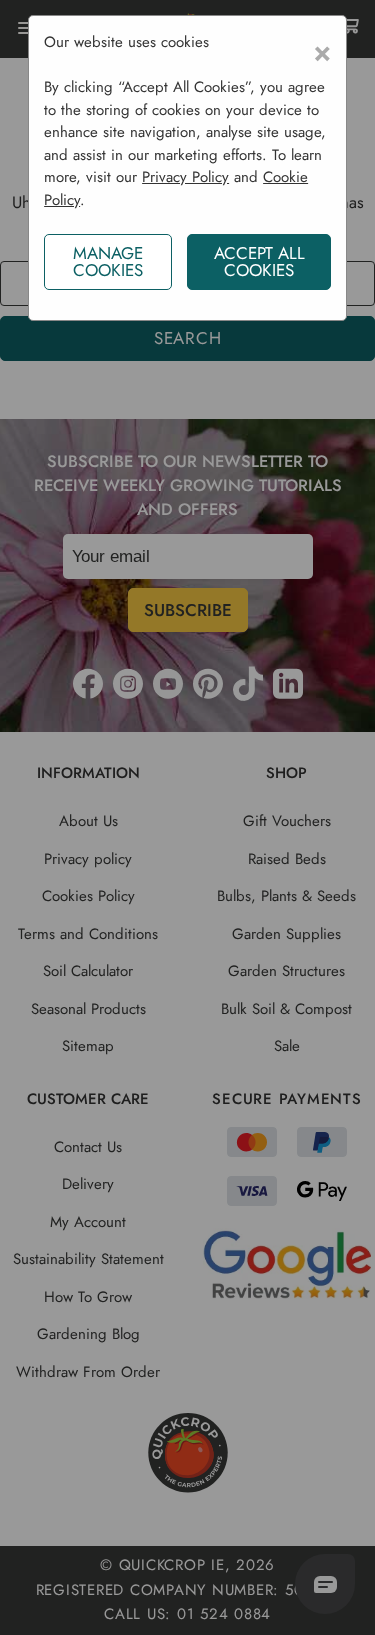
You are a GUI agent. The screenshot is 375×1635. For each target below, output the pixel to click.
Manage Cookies (108, 261)
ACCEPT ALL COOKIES (259, 261)
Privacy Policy (185, 177)
